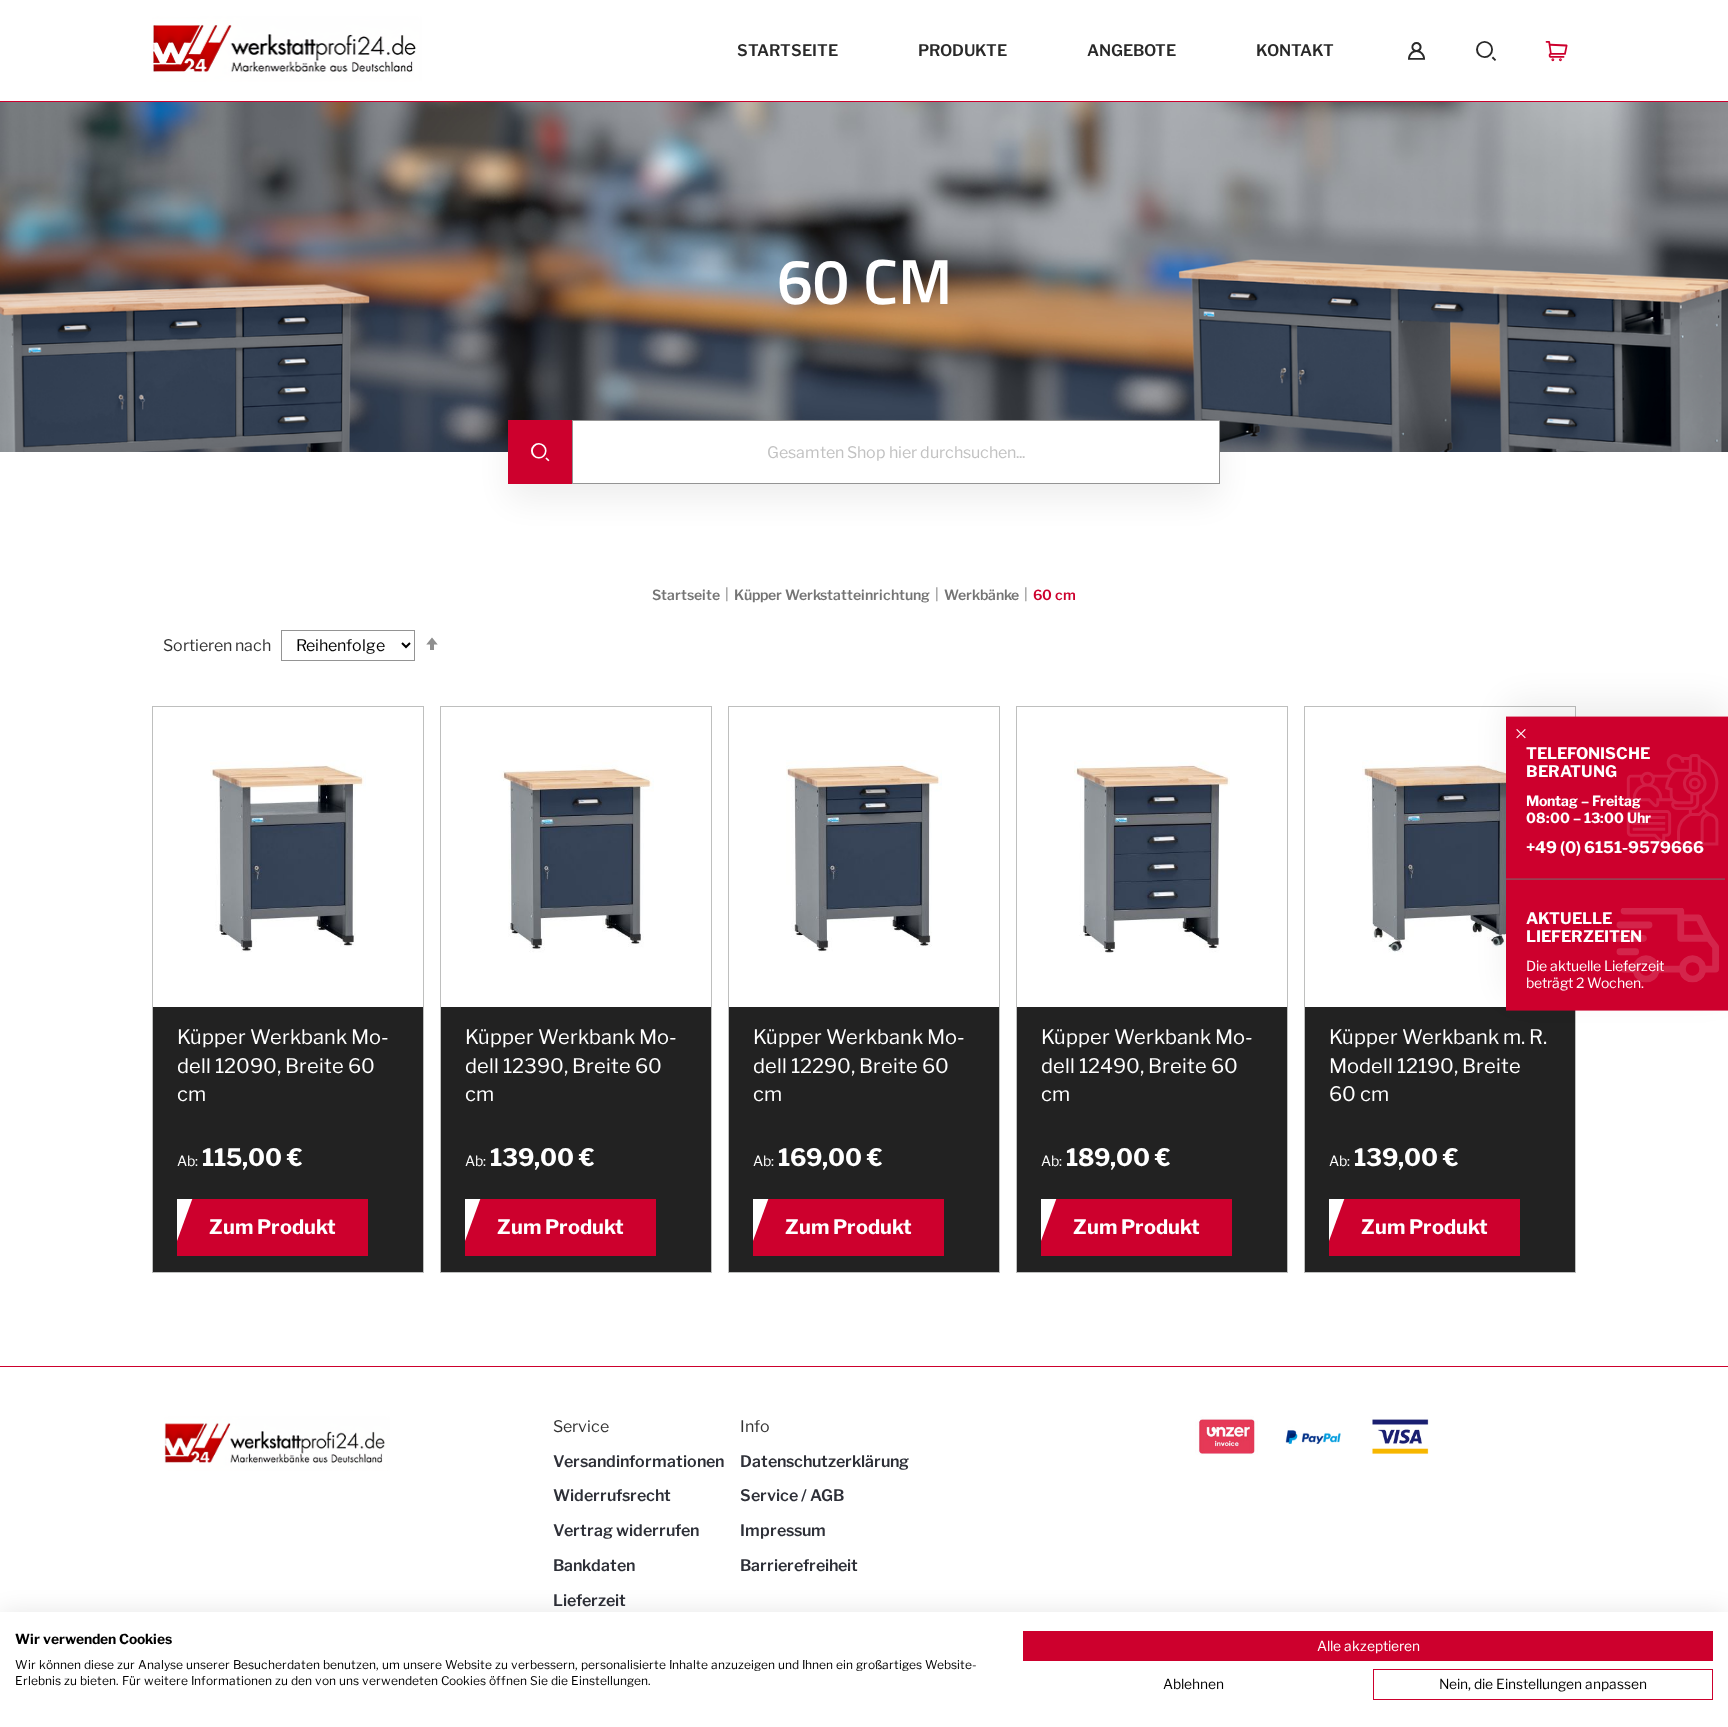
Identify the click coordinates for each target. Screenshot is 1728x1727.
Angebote (1131, 50)
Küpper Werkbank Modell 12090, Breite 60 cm (283, 1065)
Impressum (783, 1530)
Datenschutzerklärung (824, 1461)
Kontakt (1295, 50)
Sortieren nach (217, 645)
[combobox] (896, 452)
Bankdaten (594, 1565)
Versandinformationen (638, 1461)
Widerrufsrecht (612, 1495)
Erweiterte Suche (1486, 50)
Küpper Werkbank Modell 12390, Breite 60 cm (571, 1065)
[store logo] (287, 51)
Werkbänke (983, 594)
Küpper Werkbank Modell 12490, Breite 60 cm (1147, 1065)
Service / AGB (792, 1495)
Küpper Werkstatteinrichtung (833, 594)
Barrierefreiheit (799, 1565)
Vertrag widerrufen (626, 1530)
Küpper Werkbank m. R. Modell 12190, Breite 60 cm (1438, 1065)
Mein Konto (1416, 50)
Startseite (787, 50)
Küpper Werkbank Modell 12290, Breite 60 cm (859, 1065)
